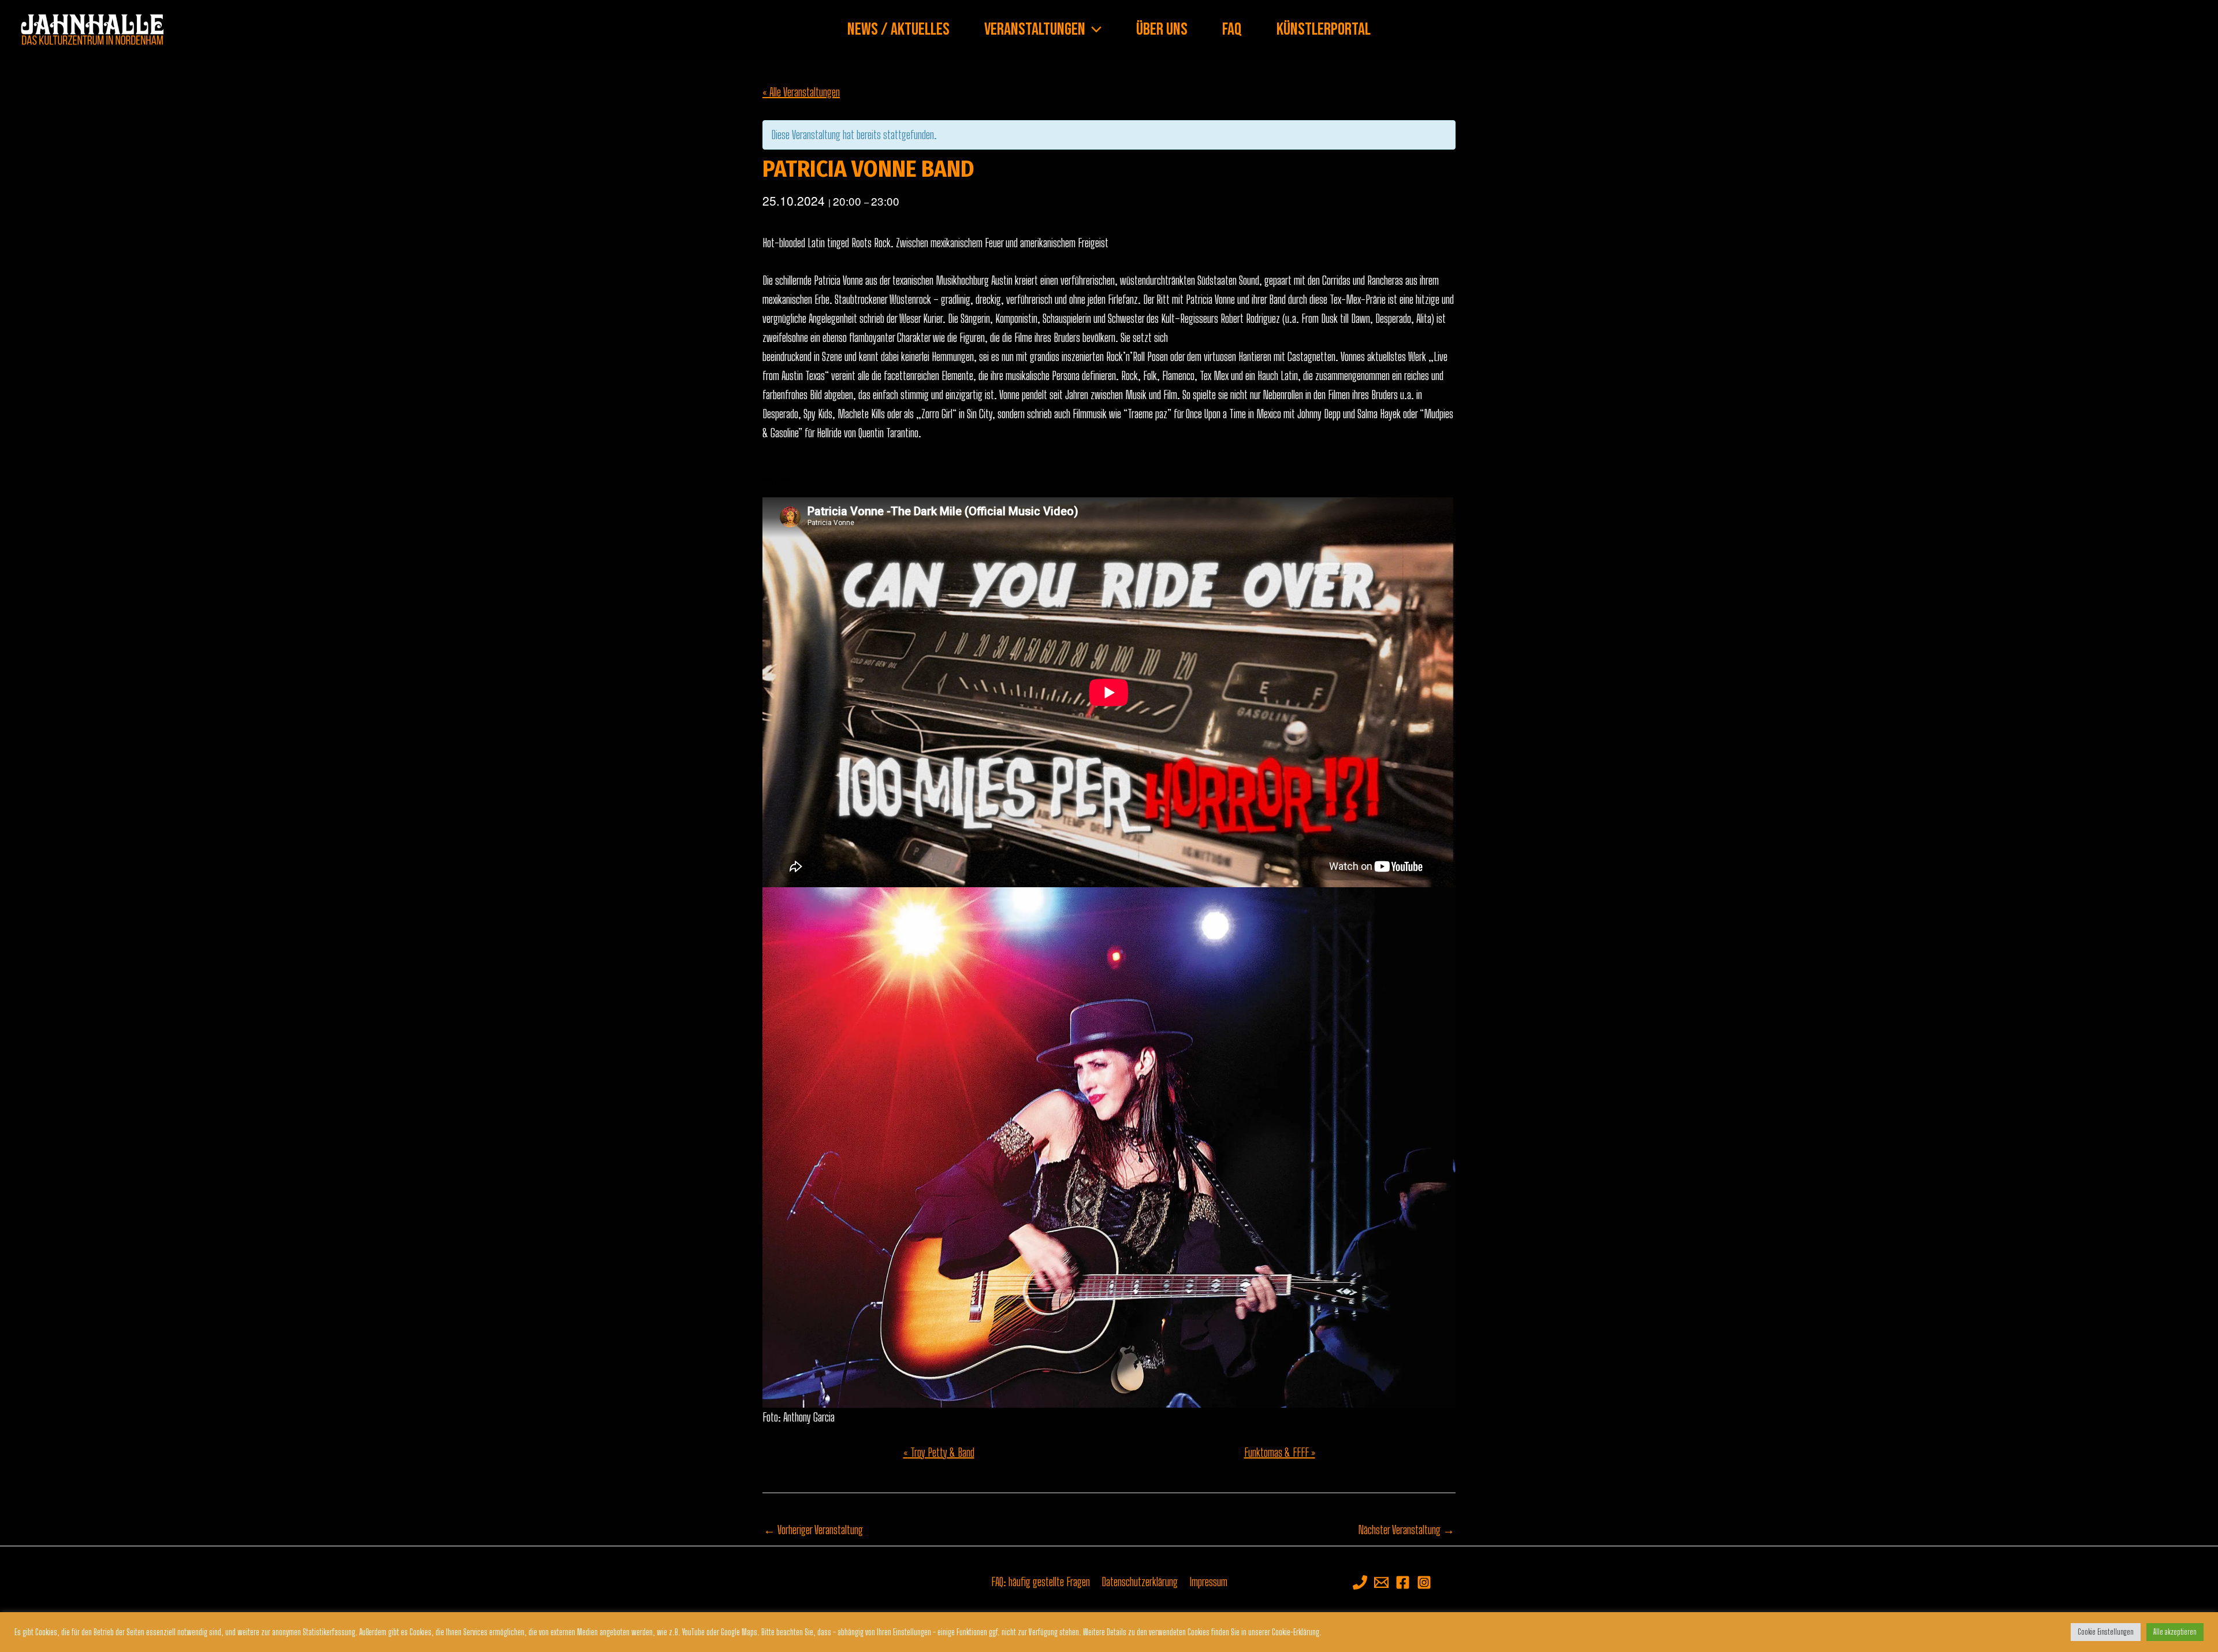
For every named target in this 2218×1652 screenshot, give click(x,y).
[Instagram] (1424, 1582)
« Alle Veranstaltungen (801, 92)
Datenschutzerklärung (1140, 1582)
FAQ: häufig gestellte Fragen (1041, 1582)
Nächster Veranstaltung (1406, 1530)
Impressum (1208, 1582)
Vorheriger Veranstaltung (813, 1530)
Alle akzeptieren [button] (2175, 1632)
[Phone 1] (1360, 1582)
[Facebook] (1403, 1582)
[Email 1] (1381, 1582)
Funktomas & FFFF (1280, 1452)
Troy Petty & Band (939, 1452)
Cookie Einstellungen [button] (2106, 1632)
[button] (1093, 29)
